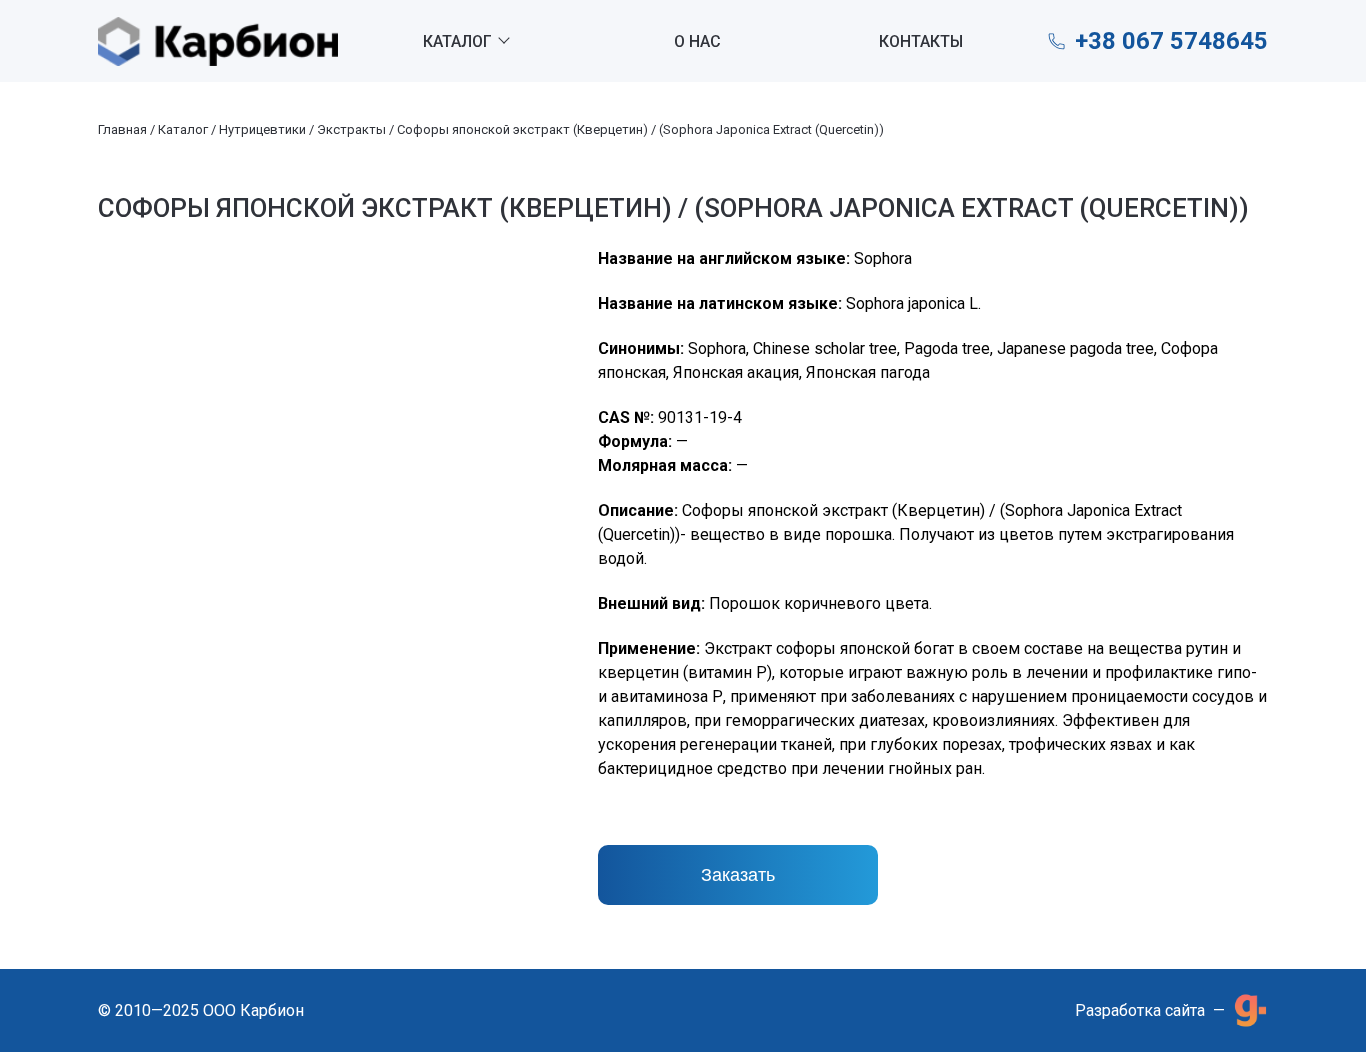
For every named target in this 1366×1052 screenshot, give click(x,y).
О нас (697, 41)
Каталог (457, 41)
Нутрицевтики (262, 129)
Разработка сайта (1140, 1010)
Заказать (738, 875)
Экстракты (351, 129)
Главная (122, 129)
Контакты (921, 41)
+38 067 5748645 (1171, 41)
